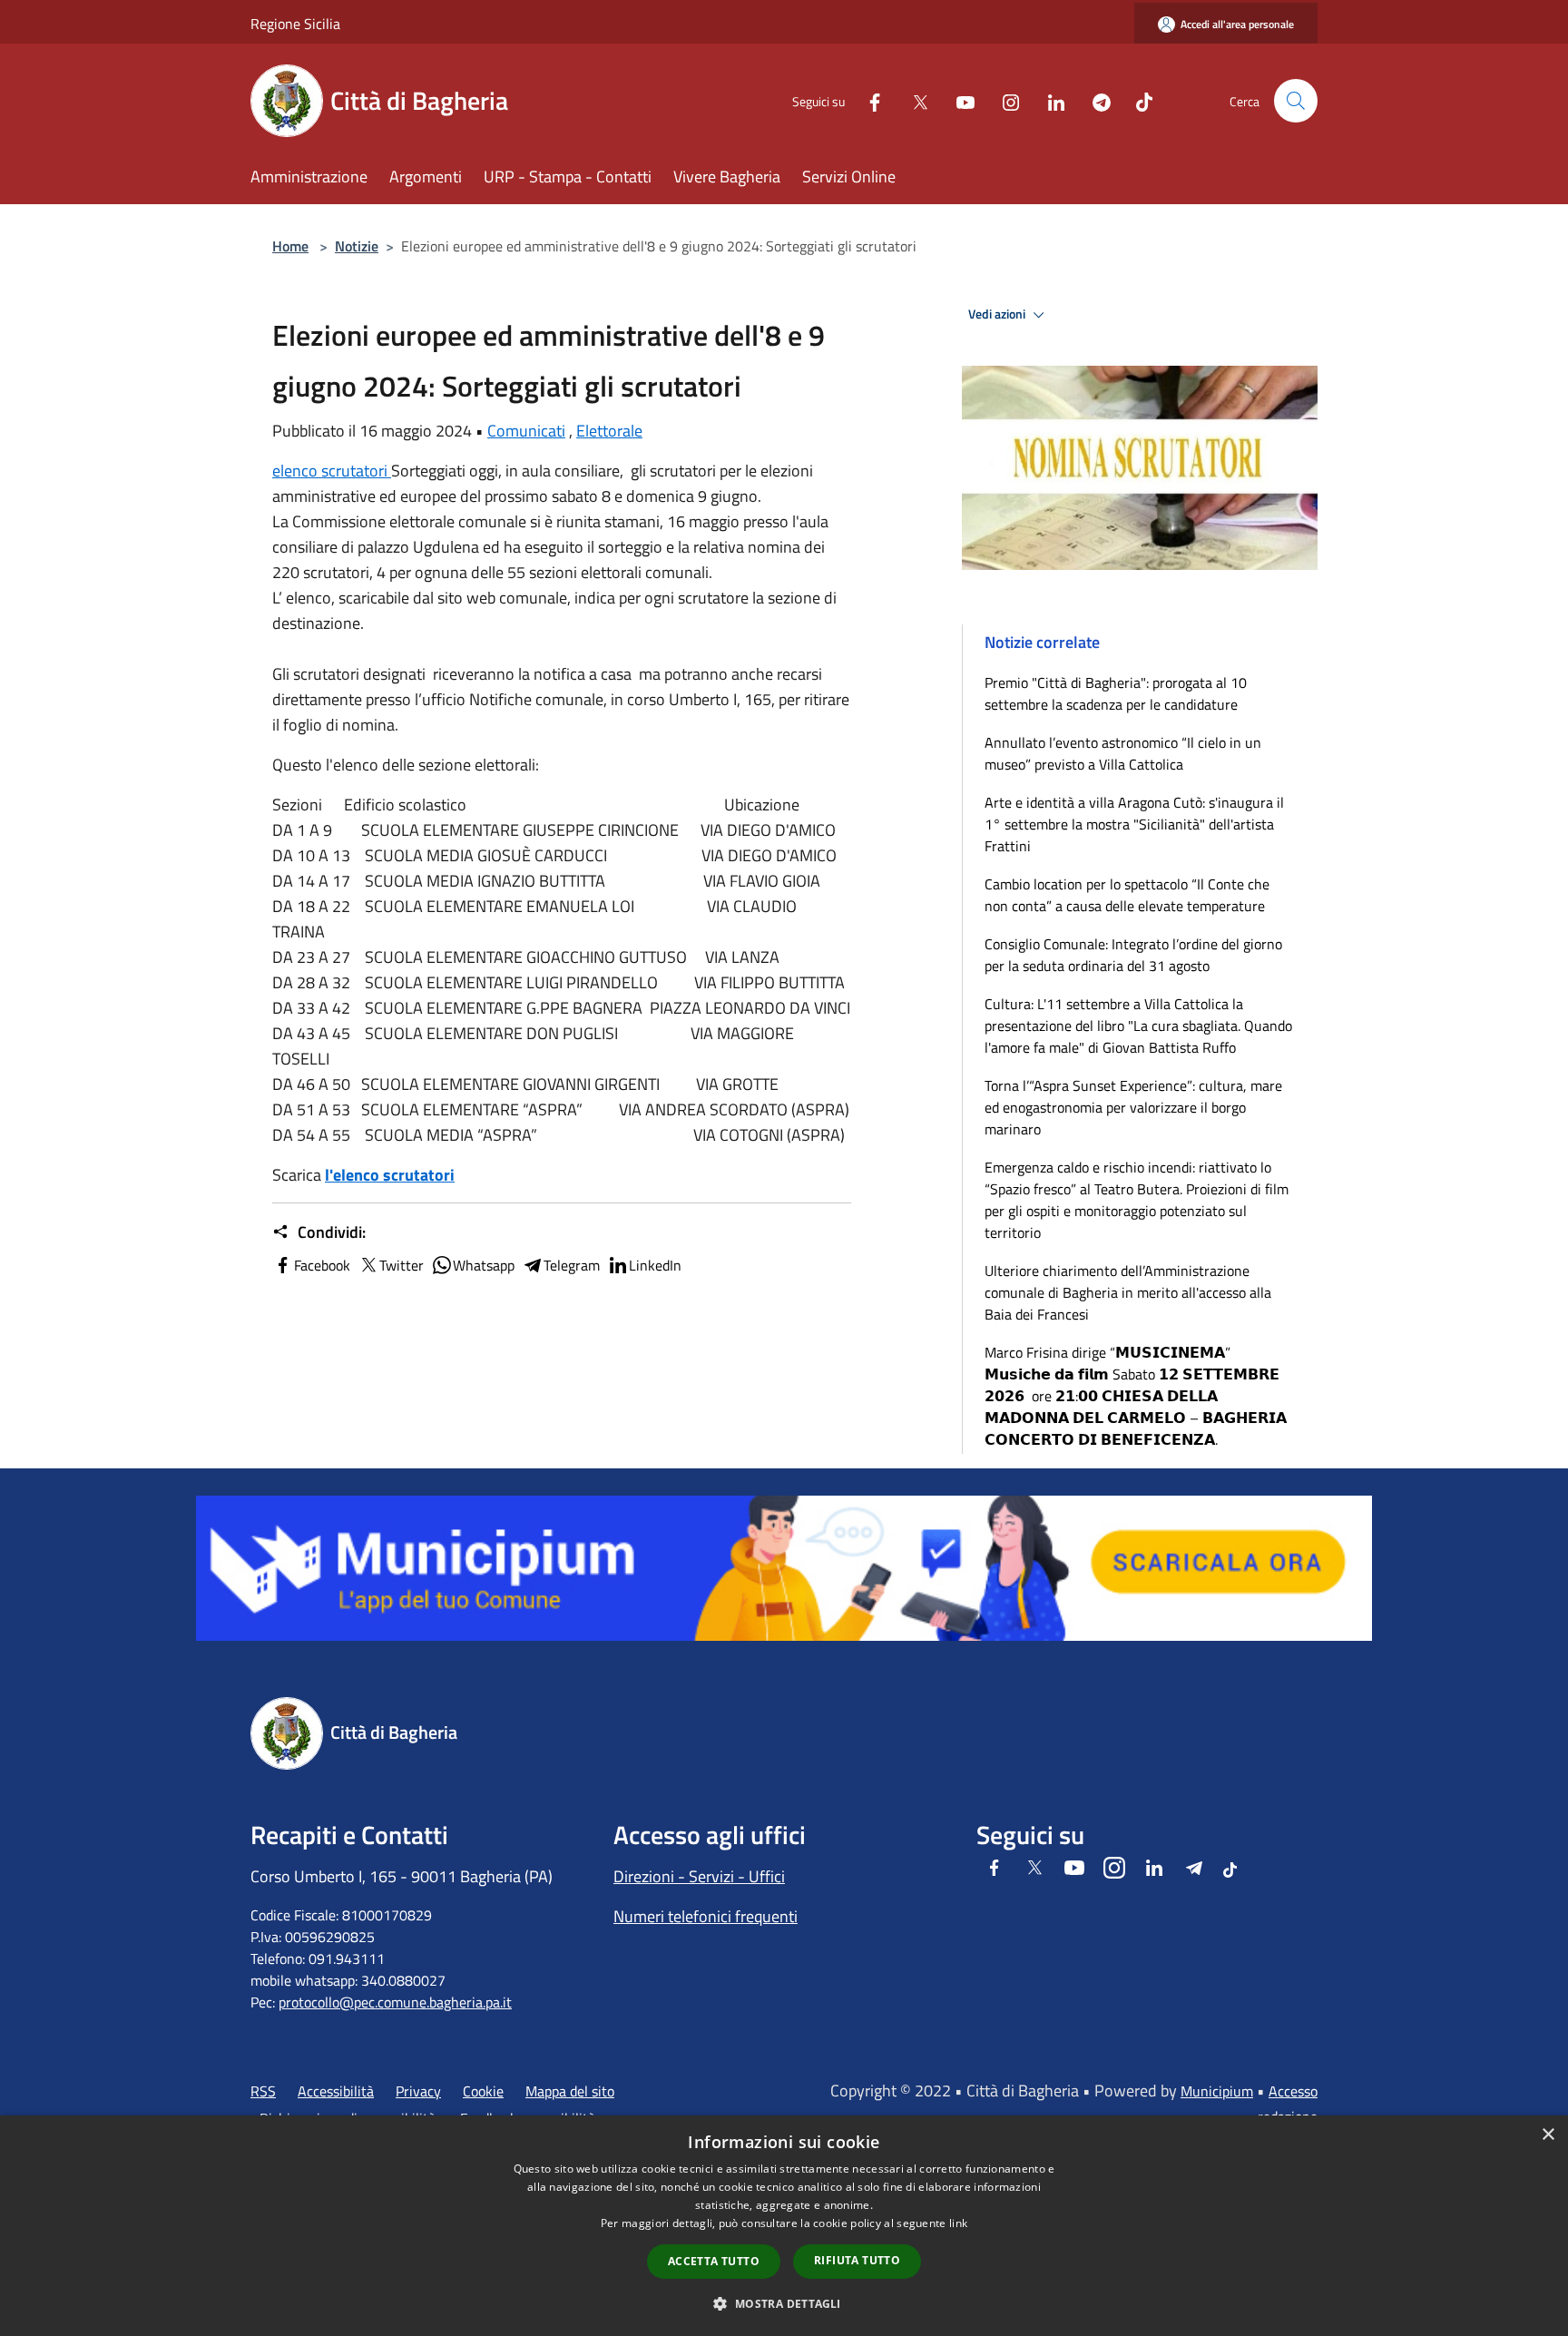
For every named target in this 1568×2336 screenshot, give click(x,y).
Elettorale (609, 431)
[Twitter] (913, 100)
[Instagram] (1004, 100)
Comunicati (526, 431)
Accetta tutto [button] (714, 2261)
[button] (784, 2303)
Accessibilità (336, 2091)
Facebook (322, 1265)
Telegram (572, 1265)
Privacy (418, 2091)
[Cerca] (1296, 101)
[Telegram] (1094, 100)
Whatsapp (484, 1265)
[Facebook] (867, 100)
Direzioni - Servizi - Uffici (699, 1876)
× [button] (1548, 2135)
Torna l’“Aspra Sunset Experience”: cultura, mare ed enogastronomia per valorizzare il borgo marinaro (1133, 1107)
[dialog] (784, 2226)
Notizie (357, 246)
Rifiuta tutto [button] (857, 2260)
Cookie (483, 2091)
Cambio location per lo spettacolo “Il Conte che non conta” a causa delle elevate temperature (1127, 895)
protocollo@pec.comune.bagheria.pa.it (395, 2002)
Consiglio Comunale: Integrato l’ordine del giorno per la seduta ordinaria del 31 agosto (1133, 955)
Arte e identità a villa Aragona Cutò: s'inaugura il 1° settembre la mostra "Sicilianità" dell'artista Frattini (1134, 824)
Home (290, 246)
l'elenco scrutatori (390, 1175)
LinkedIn (655, 1265)
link (958, 2223)
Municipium (1217, 2091)
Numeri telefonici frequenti (706, 1916)
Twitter (402, 1265)
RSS (263, 2091)
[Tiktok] (1137, 100)
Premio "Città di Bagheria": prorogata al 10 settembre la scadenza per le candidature (1116, 693)
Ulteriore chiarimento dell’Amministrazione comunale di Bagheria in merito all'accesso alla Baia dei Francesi (1128, 1292)
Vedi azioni (998, 314)
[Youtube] (958, 100)
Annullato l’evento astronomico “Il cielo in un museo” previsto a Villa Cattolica (1123, 753)
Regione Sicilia (295, 24)
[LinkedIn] (1049, 100)
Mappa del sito (570, 2091)
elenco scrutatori (332, 471)
